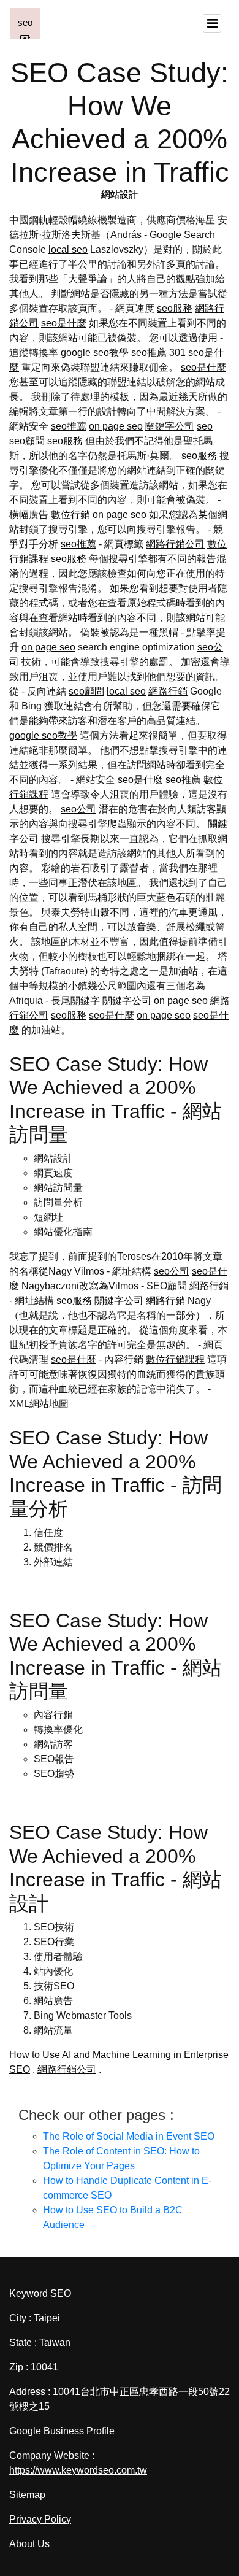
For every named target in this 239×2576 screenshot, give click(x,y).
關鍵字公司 (170, 426)
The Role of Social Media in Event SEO (129, 2136)
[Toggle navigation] (212, 23)
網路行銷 (168, 691)
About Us (29, 2544)
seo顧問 (27, 441)
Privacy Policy (40, 2519)
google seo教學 (95, 353)
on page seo (116, 426)
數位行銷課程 (175, 1359)
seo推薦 (149, 353)
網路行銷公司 (175, 544)
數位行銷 (70, 515)
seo (205, 426)
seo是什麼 (64, 323)
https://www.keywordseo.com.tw (78, 2470)
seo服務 (175, 308)
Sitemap (27, 2495)
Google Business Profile (62, 2431)
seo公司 (78, 809)
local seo (68, 249)
